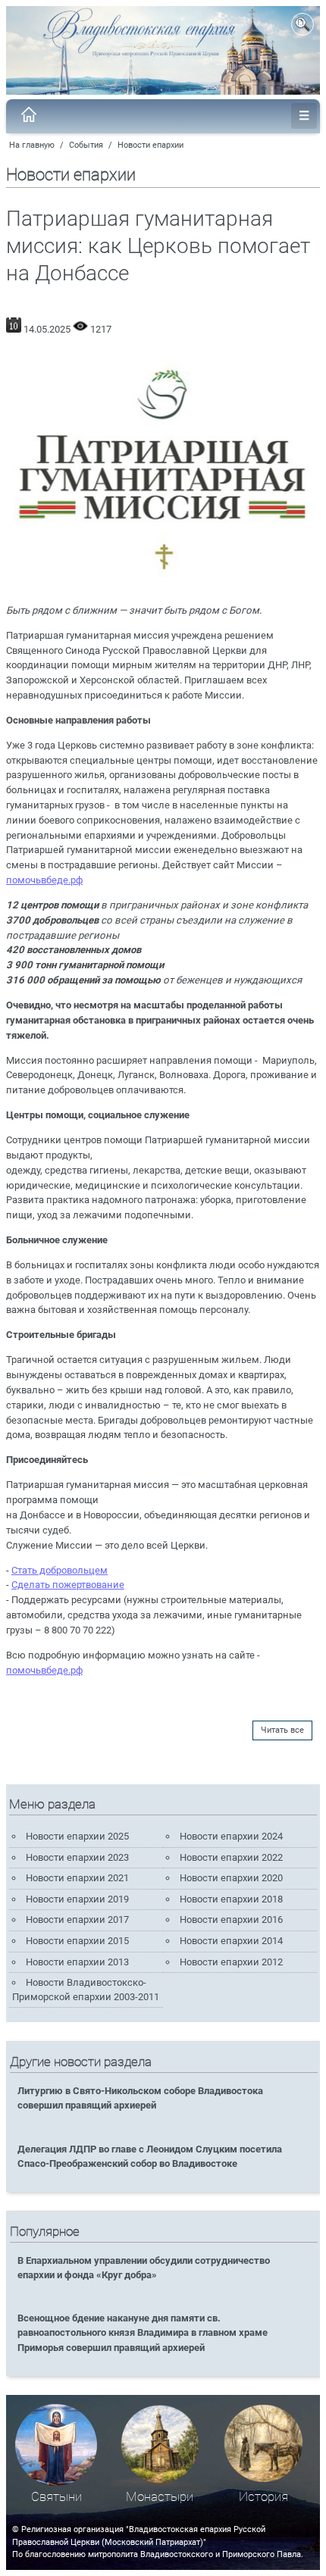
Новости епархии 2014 (231, 1941)
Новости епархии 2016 (231, 1919)
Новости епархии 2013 (77, 1962)
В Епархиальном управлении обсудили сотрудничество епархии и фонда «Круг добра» (144, 2268)
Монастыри (160, 2497)
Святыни (56, 2497)
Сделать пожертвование (68, 1585)
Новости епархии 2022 (231, 1857)
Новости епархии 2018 (231, 1899)
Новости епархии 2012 (231, 1962)
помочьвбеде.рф (44, 880)
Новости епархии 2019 (77, 1899)
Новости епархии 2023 (77, 1857)
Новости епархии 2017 (77, 1919)
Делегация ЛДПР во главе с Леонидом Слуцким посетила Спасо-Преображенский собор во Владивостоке (150, 2156)
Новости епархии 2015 (77, 1941)
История (263, 2497)
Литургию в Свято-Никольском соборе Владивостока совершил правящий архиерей (140, 2098)
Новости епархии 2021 (77, 1878)
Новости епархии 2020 (231, 1878)
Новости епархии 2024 (231, 1836)
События (86, 145)
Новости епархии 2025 (77, 1836)
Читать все (282, 1730)
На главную (32, 145)
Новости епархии (150, 145)
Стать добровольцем (60, 1570)
